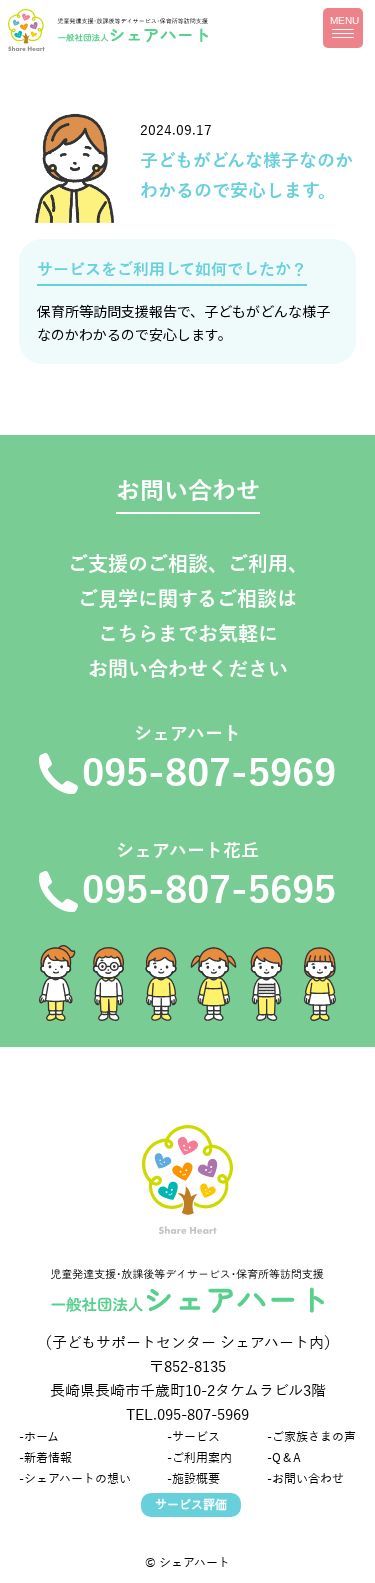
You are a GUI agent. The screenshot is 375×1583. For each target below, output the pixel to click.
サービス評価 (191, 1505)
